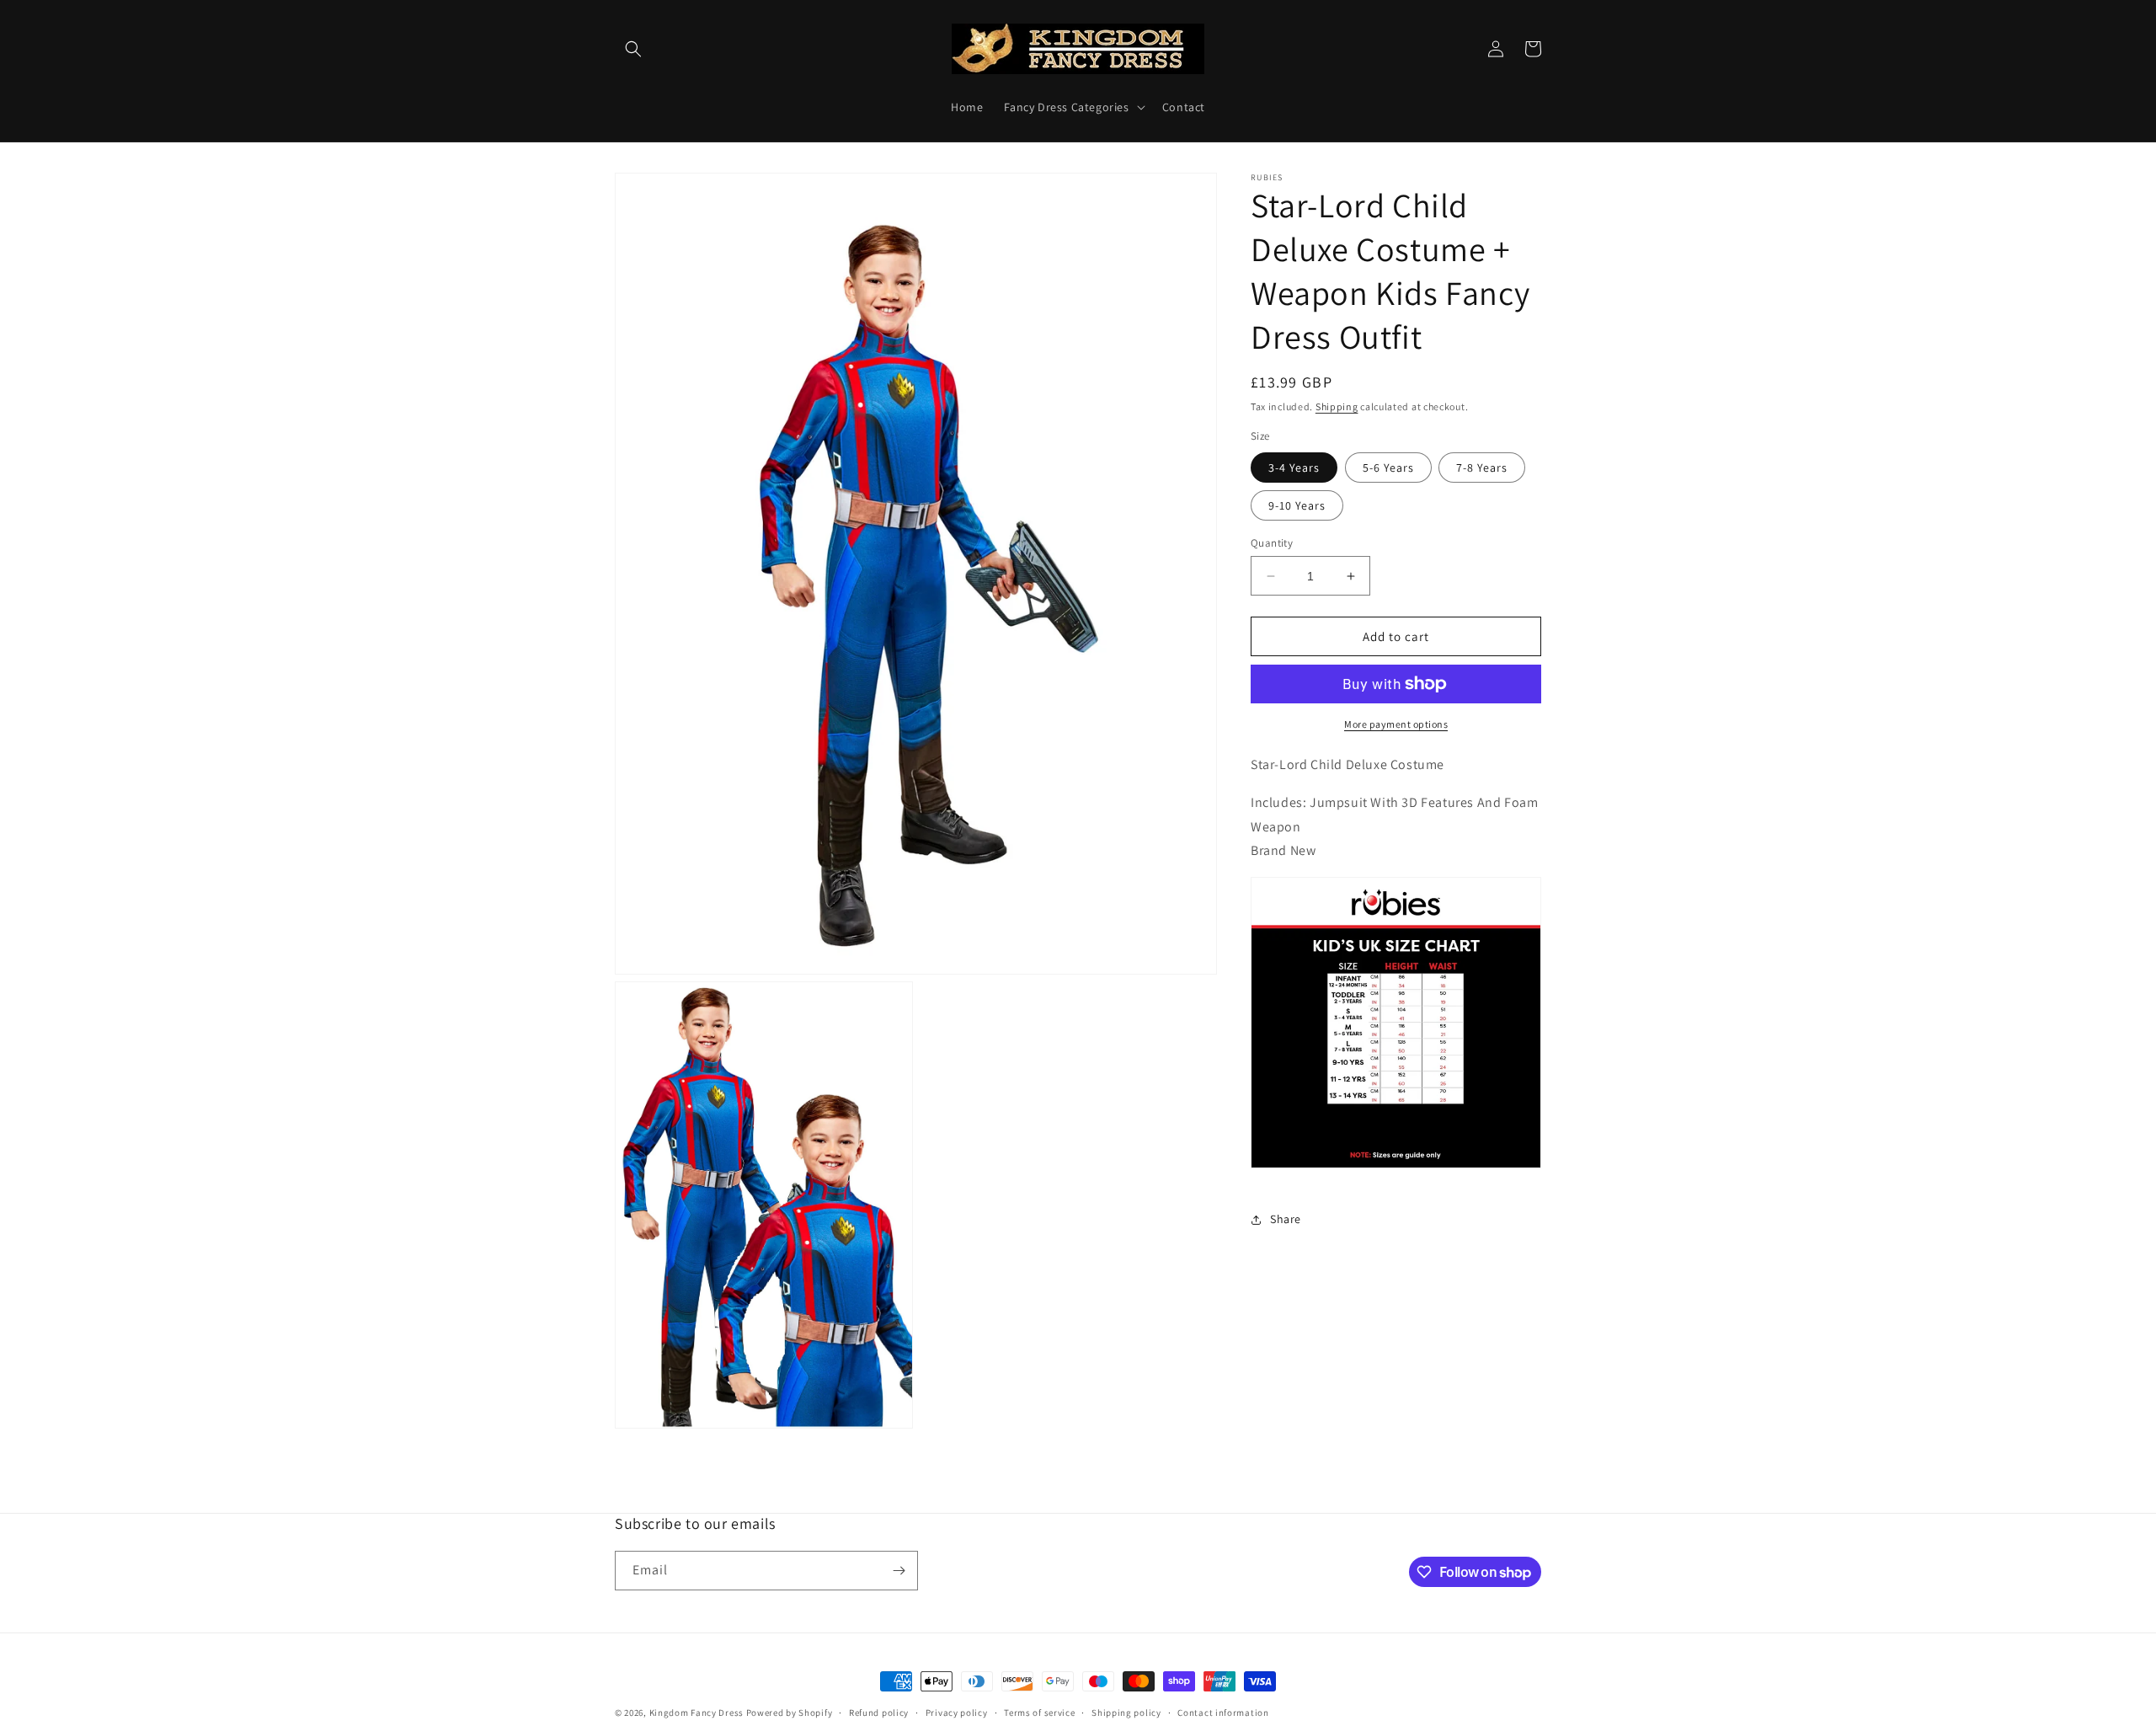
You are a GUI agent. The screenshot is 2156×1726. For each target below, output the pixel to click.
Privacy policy (957, 1713)
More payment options (1396, 724)
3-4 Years (1294, 468)
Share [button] (1286, 1219)
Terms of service (1039, 1713)
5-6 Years (1388, 468)
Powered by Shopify (790, 1713)
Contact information (1223, 1713)
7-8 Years (1482, 468)
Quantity (1272, 543)
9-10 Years (1297, 505)
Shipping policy (1126, 1713)
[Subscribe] (899, 1571)
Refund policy (879, 1713)
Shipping (1337, 406)
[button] (633, 49)
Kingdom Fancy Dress (696, 1713)
